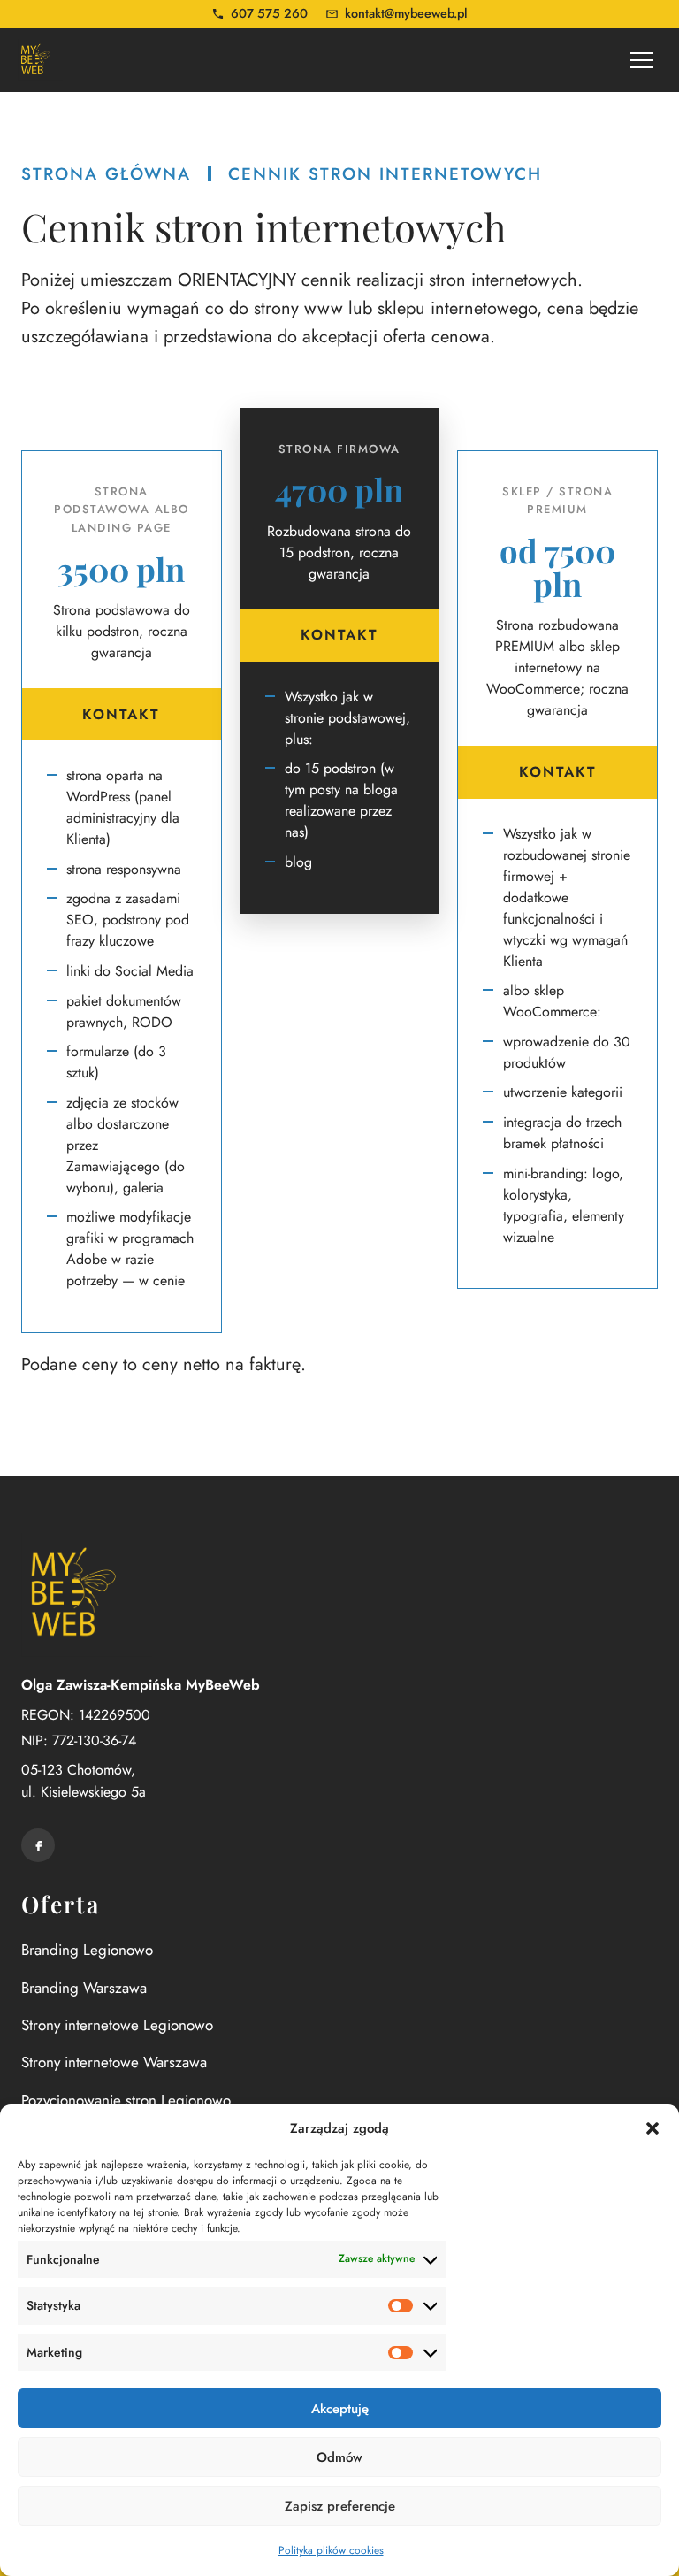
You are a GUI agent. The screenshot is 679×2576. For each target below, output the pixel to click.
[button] (652, 2128)
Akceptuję (340, 2409)
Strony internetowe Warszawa (114, 2062)
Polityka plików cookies (331, 2550)
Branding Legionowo (87, 1950)
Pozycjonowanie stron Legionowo (126, 2100)
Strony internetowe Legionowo (117, 2025)
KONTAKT (121, 714)
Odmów (339, 2457)
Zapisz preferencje (340, 2506)
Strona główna (106, 174)
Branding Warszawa (84, 1988)
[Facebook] (38, 1845)
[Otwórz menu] (642, 60)
